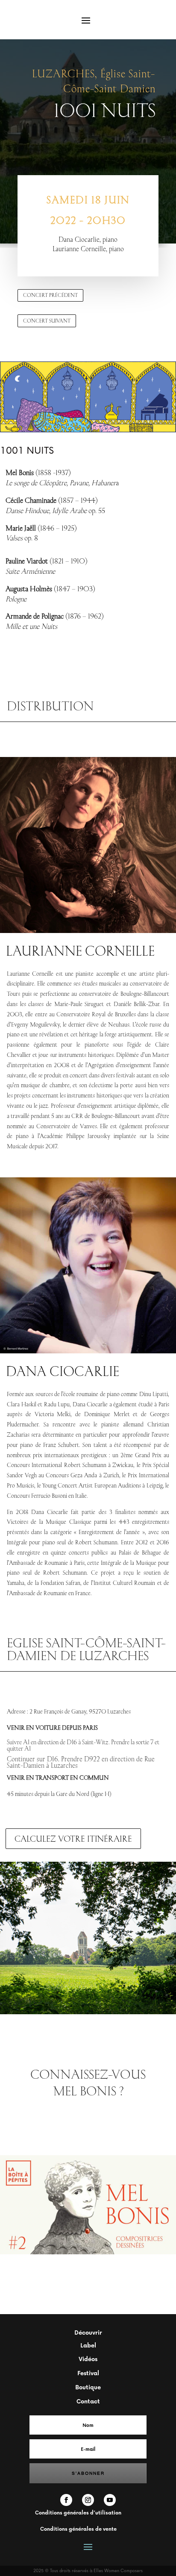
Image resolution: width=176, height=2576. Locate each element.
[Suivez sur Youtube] (110, 2500)
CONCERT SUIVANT (47, 321)
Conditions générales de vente (78, 2529)
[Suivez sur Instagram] (88, 2500)
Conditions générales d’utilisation (78, 2513)
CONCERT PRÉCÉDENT (50, 295)
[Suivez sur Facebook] (66, 2500)
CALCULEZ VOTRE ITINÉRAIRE (73, 1838)
